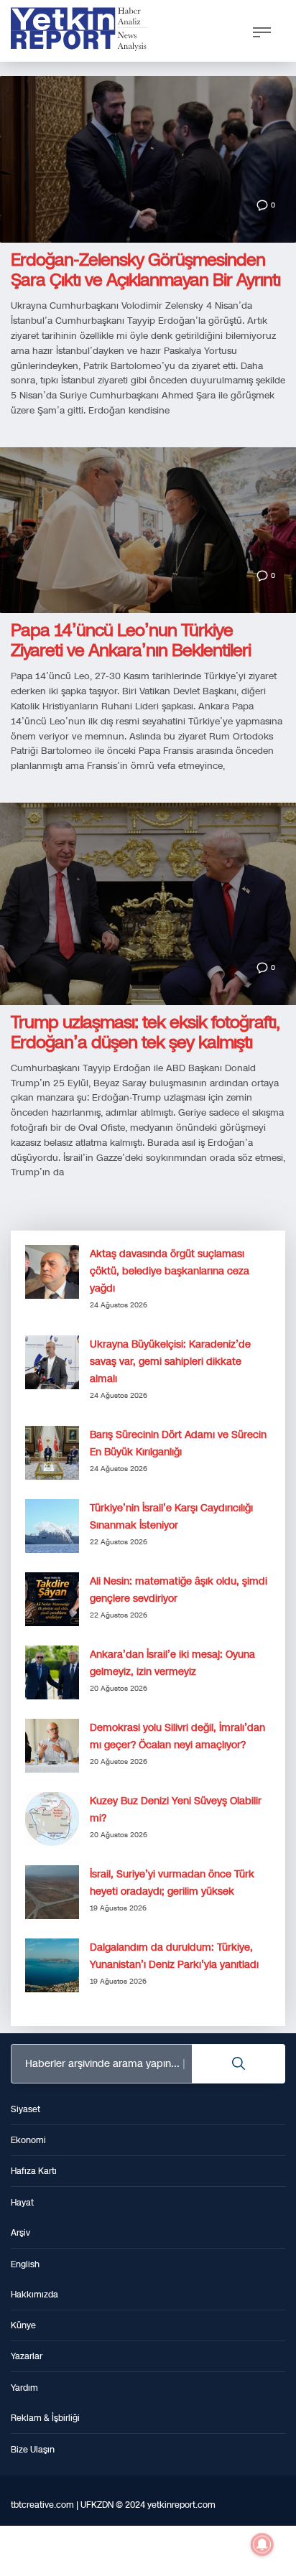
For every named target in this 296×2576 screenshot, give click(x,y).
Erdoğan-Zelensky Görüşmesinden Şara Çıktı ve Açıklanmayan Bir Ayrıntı (145, 270)
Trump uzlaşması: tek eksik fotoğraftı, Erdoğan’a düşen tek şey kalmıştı (145, 1032)
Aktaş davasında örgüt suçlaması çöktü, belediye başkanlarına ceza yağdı (170, 1271)
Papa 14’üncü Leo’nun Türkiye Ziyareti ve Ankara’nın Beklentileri (131, 640)
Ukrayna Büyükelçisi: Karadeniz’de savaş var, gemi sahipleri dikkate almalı (170, 1362)
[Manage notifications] (262, 2544)
